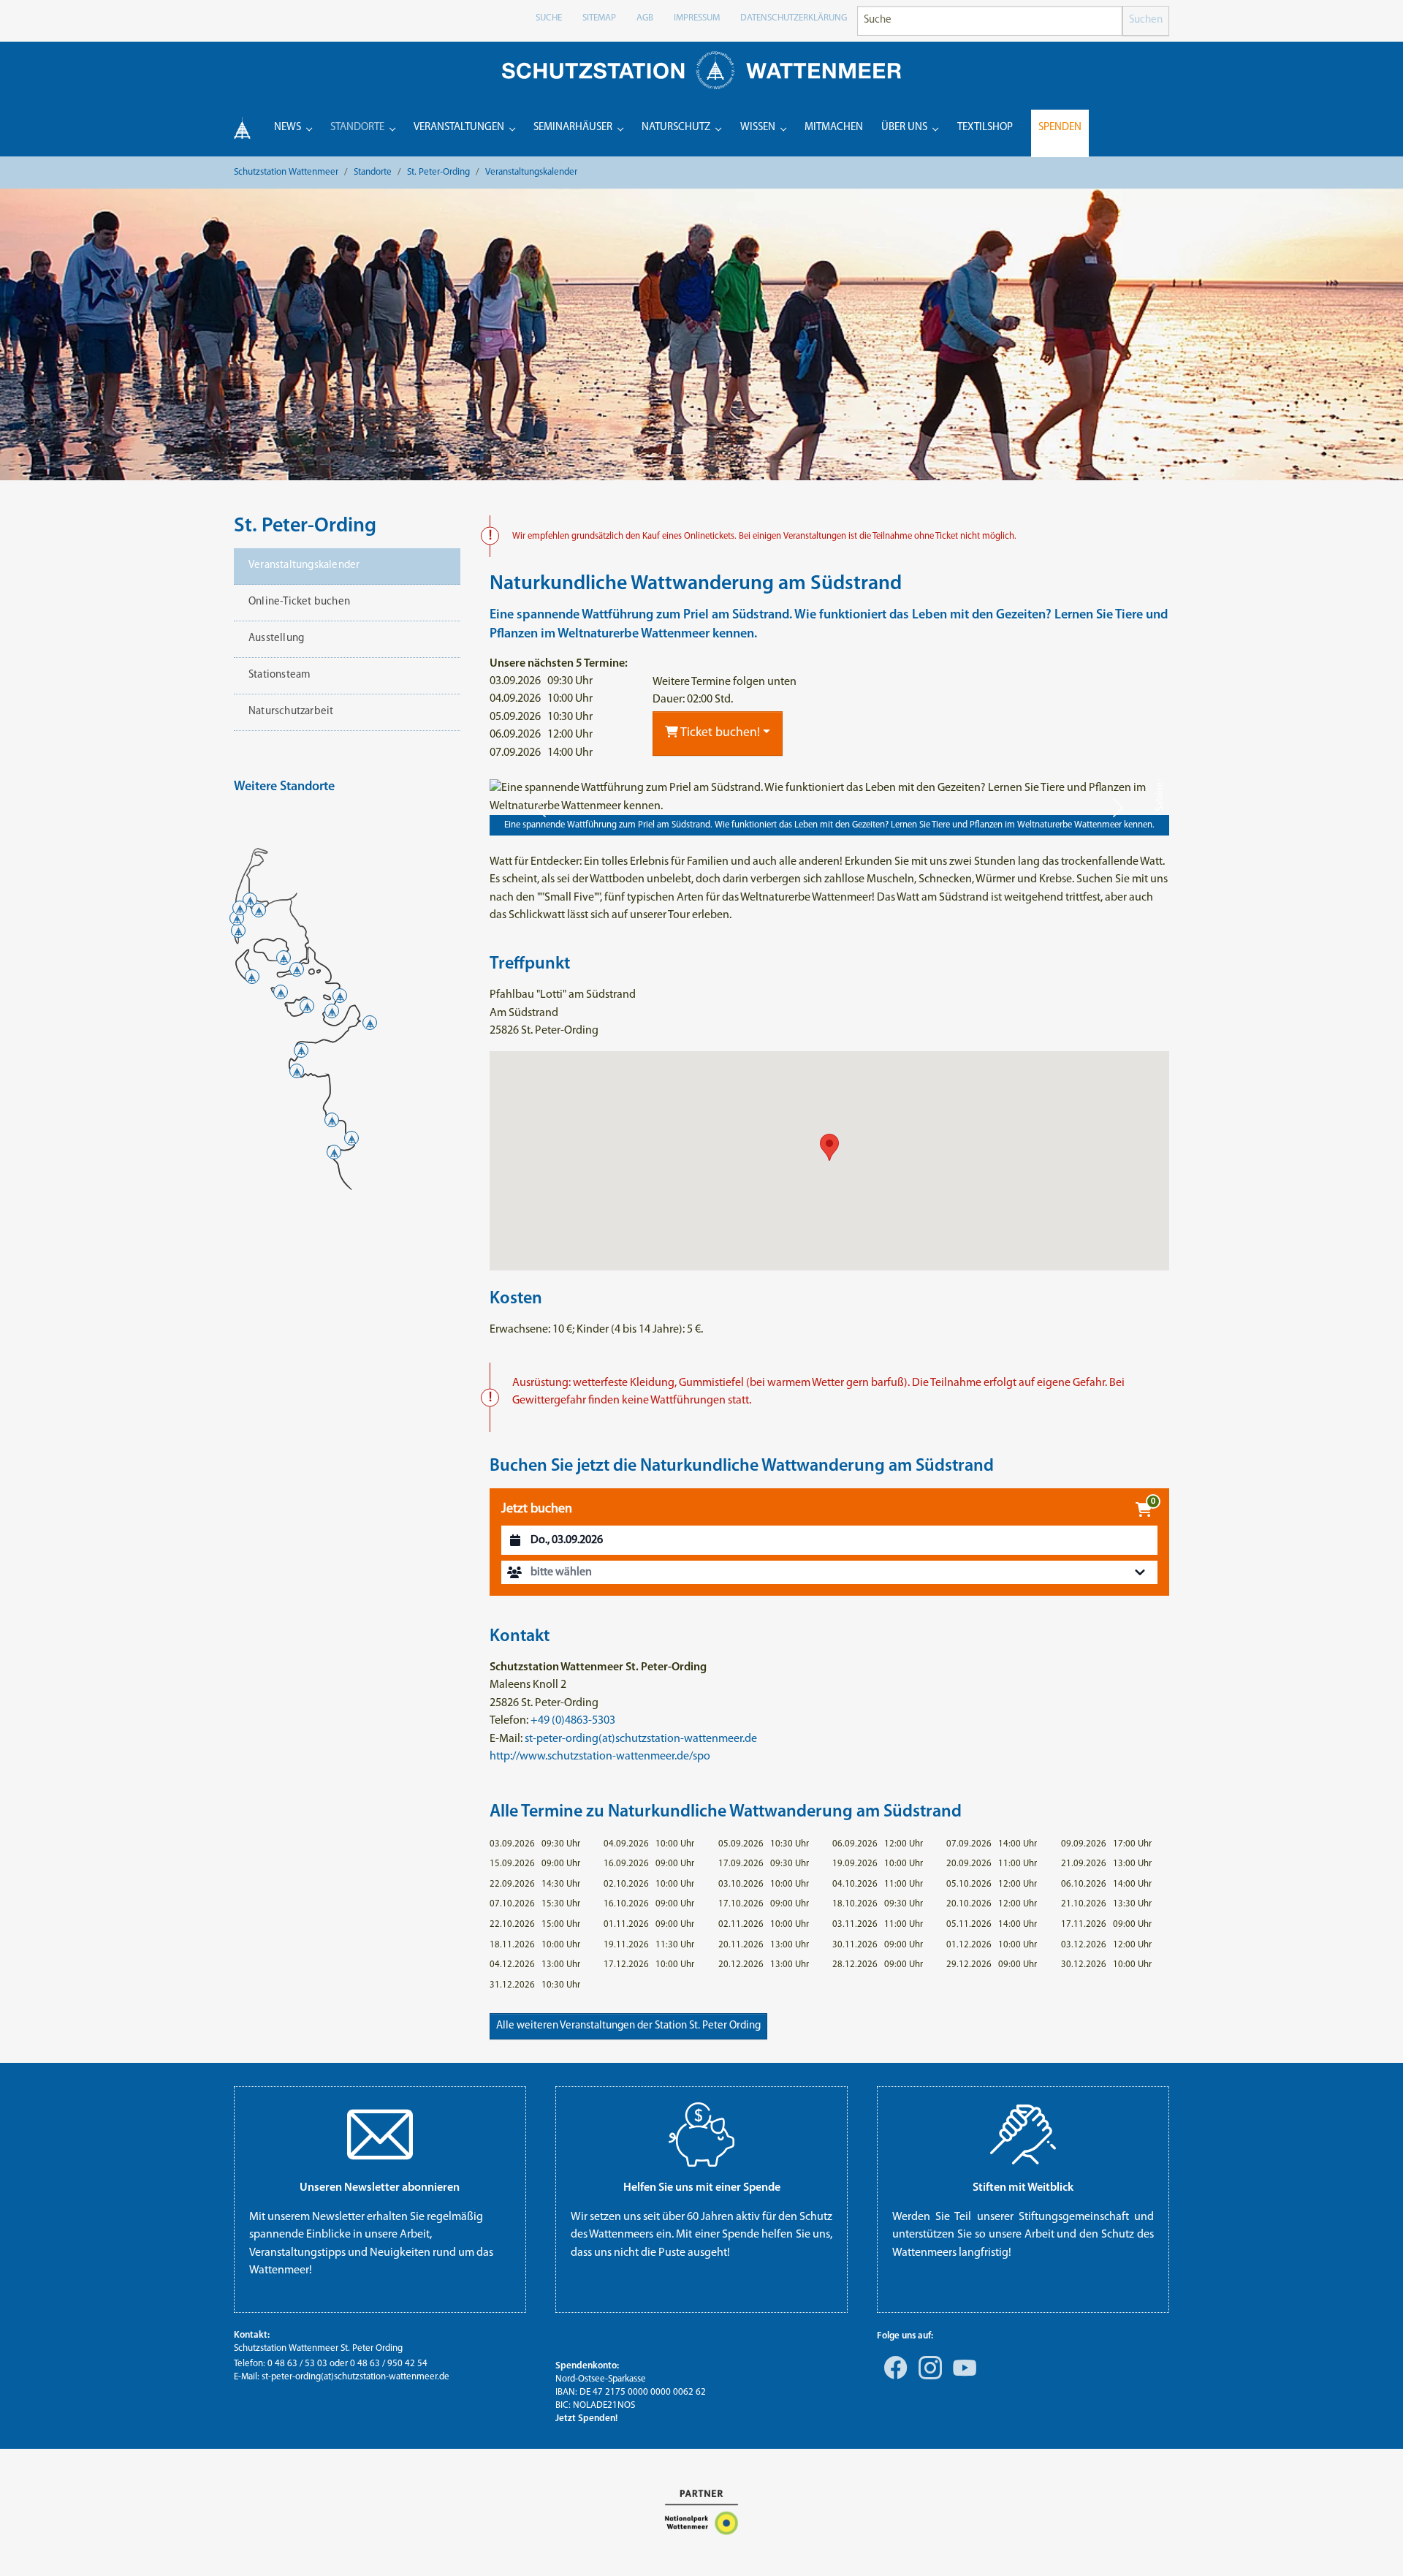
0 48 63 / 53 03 (297, 2364)
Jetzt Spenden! (586, 2418)
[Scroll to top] (1371, 2544)
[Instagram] (927, 2378)
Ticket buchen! (719, 733)
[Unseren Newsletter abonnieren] (380, 2134)
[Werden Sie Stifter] (1023, 2134)
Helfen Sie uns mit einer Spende (702, 2188)
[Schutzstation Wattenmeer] (701, 70)
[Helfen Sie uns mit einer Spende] (701, 2134)
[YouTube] (962, 2378)
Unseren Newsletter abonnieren (380, 2188)
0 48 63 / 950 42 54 (389, 2364)
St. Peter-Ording (305, 526)
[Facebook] (893, 2378)
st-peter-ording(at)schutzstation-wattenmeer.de (641, 1739)
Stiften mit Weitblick (1023, 2188)
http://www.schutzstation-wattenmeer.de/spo (600, 1757)
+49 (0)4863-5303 (573, 1721)
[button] (541, 807)
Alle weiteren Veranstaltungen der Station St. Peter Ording (628, 2026)
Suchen (1146, 20)
